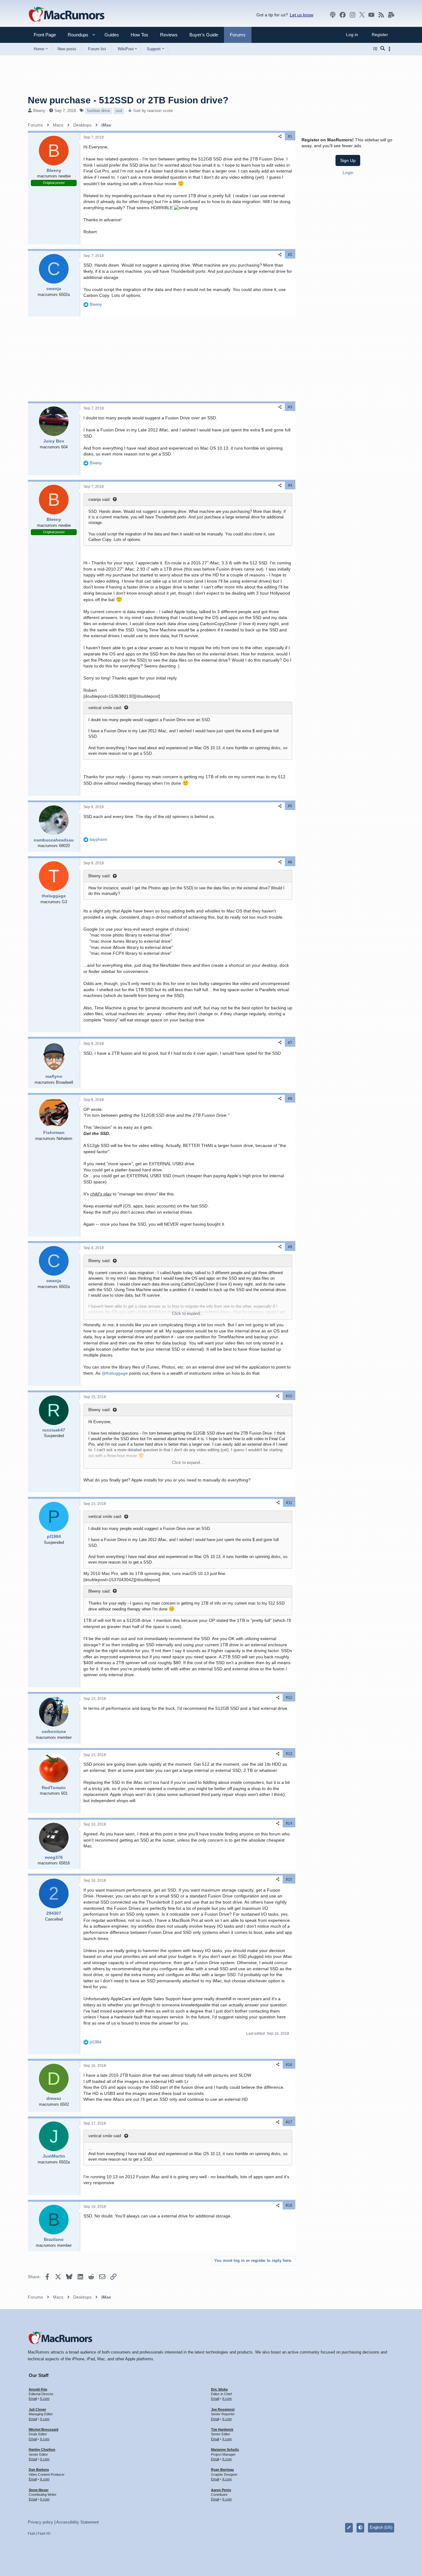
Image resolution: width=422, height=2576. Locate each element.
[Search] (383, 49)
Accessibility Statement (78, 2522)
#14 (289, 1823)
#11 (289, 1503)
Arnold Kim (38, 2389)
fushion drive (99, 111)
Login (348, 172)
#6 (290, 862)
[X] (362, 15)
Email (33, 2399)
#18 (289, 2205)
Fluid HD (44, 2533)
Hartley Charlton (42, 2449)
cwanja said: (99, 499)
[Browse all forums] (375, 49)
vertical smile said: (105, 708)
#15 (289, 1880)
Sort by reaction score (153, 111)
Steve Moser (39, 2490)
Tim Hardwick (222, 2429)
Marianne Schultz (225, 2449)
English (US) (381, 2527)
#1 (290, 136)
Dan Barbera (39, 2470)
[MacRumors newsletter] (391, 15)
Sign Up (348, 160)
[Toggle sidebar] (390, 49)
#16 (289, 2065)
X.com (45, 2399)
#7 (290, 1043)
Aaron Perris (221, 2490)
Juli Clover (37, 2409)
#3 (290, 407)
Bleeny (39, 111)
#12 (289, 1697)
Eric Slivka (219, 2389)
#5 (290, 806)
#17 (289, 2122)
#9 (290, 1247)
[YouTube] (371, 15)
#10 (289, 1396)
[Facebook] (343, 15)
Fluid (31, 2533)
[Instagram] (352, 15)
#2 (290, 255)
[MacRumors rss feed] (381, 15)
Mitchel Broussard (44, 2429)
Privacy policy (40, 2522)
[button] (75, 35)
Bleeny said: (99, 876)
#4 (290, 485)
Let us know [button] (302, 15)
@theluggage (115, 1373)
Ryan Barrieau (222, 2470)
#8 (290, 1099)
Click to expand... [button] (188, 1313)
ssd (119, 111)
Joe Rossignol (223, 2409)
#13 (289, 1754)
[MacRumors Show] (333, 15)
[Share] (280, 137)
